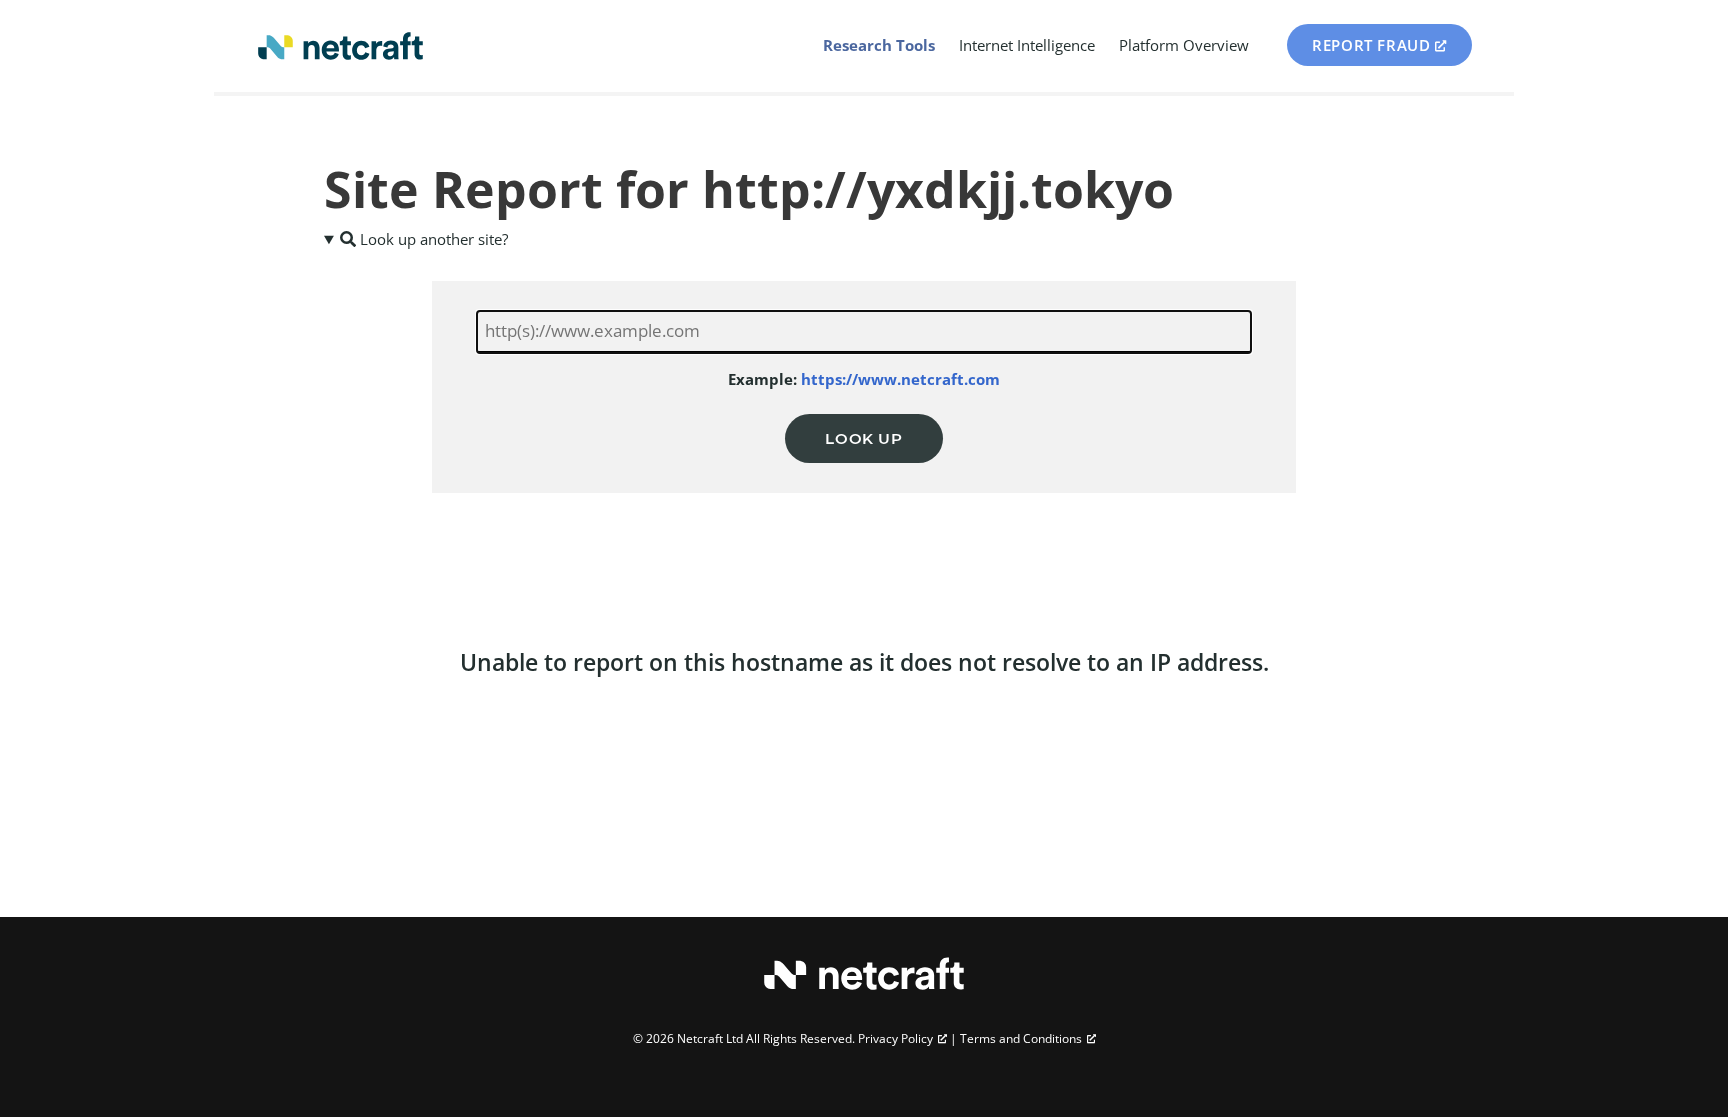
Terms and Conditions (1021, 1038)
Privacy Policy (895, 1038)
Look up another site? (432, 239)
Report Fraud (1371, 45)
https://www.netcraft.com (900, 379)
